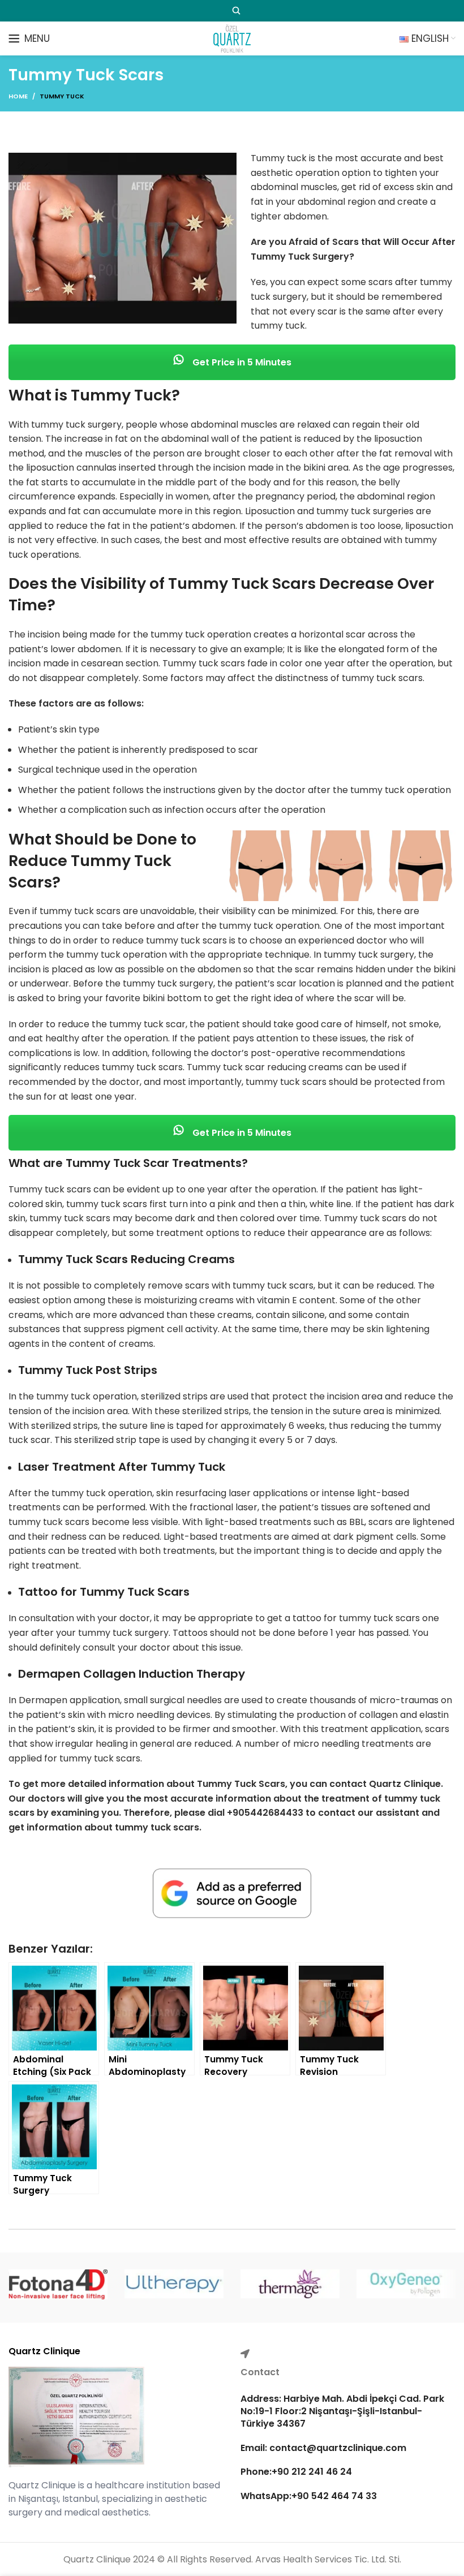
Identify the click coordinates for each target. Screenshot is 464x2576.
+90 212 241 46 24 (312, 2472)
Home (18, 96)
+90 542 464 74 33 (334, 2496)
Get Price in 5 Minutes (241, 362)
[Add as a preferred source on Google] (232, 1894)
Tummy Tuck (62, 96)
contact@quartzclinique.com (337, 2448)
